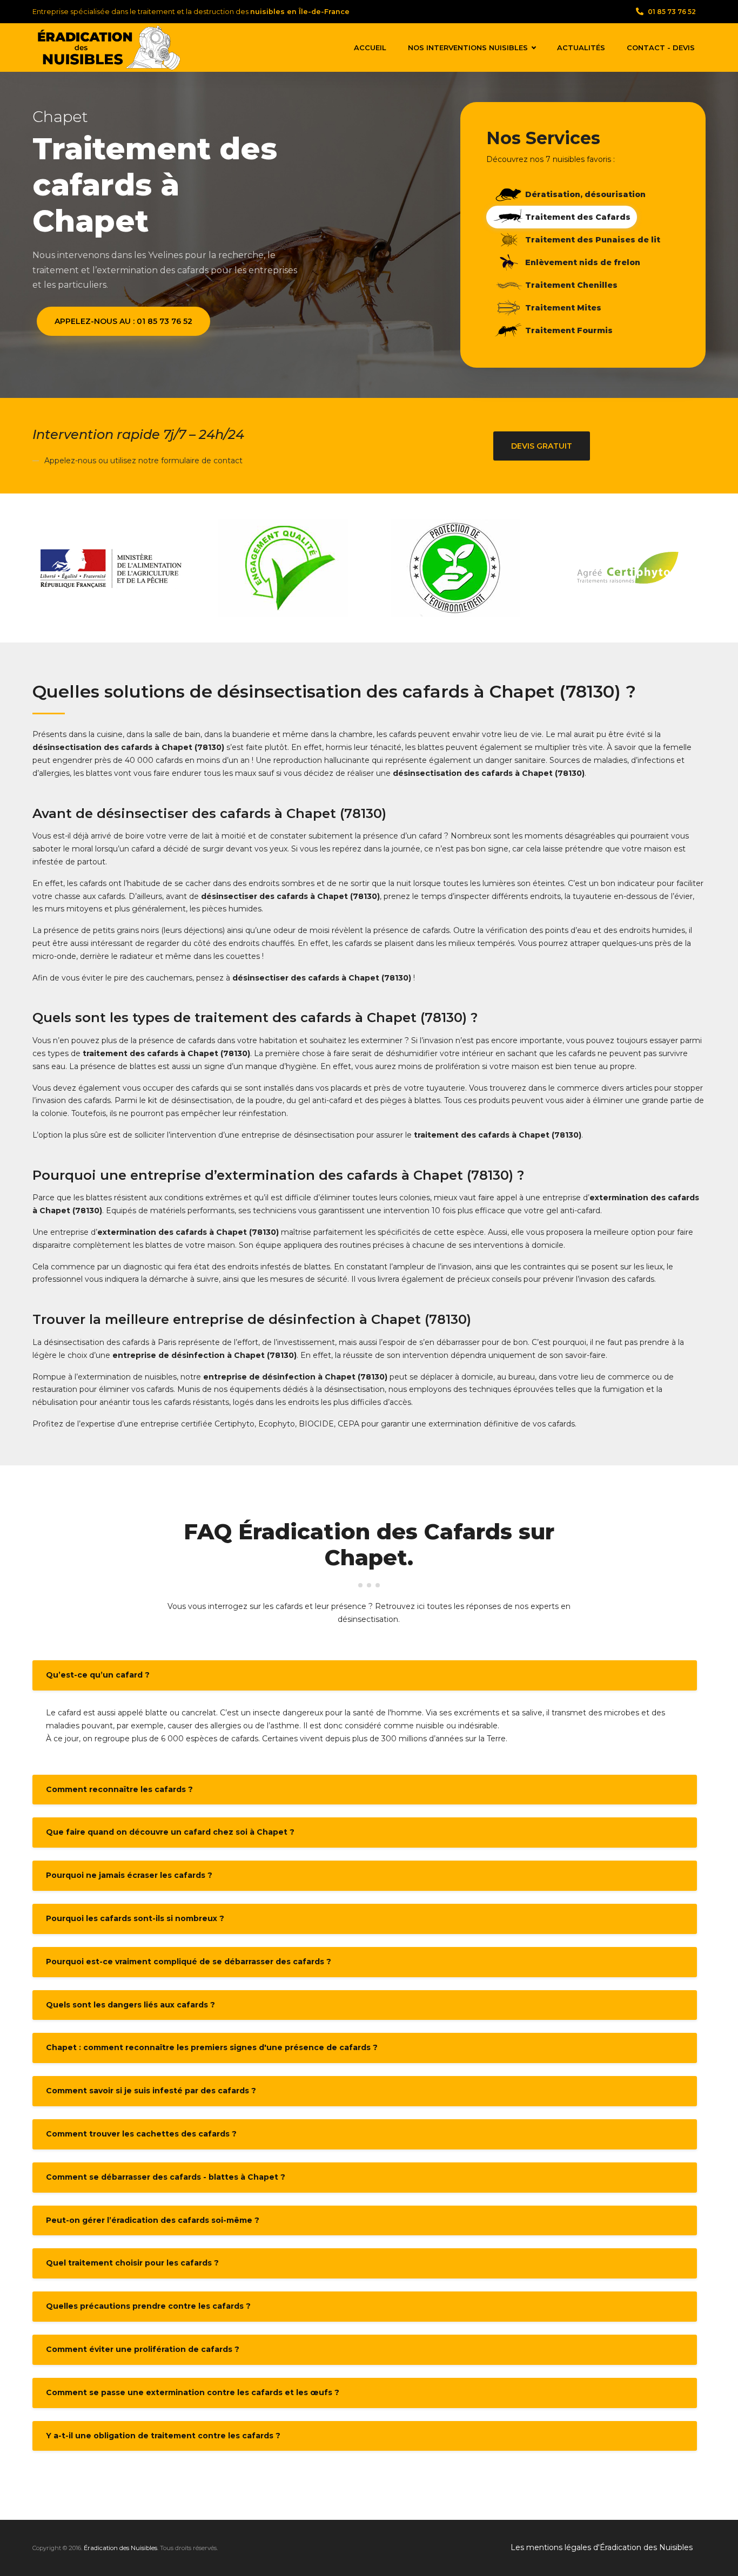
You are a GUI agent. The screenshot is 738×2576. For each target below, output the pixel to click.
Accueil (370, 48)
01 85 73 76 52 (672, 12)
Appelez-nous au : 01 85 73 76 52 (123, 321)
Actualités (581, 48)
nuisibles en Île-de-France (300, 12)
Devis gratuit (542, 446)
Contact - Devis (661, 48)
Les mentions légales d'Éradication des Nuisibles (602, 2547)
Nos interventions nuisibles (468, 48)
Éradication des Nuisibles (120, 2548)
